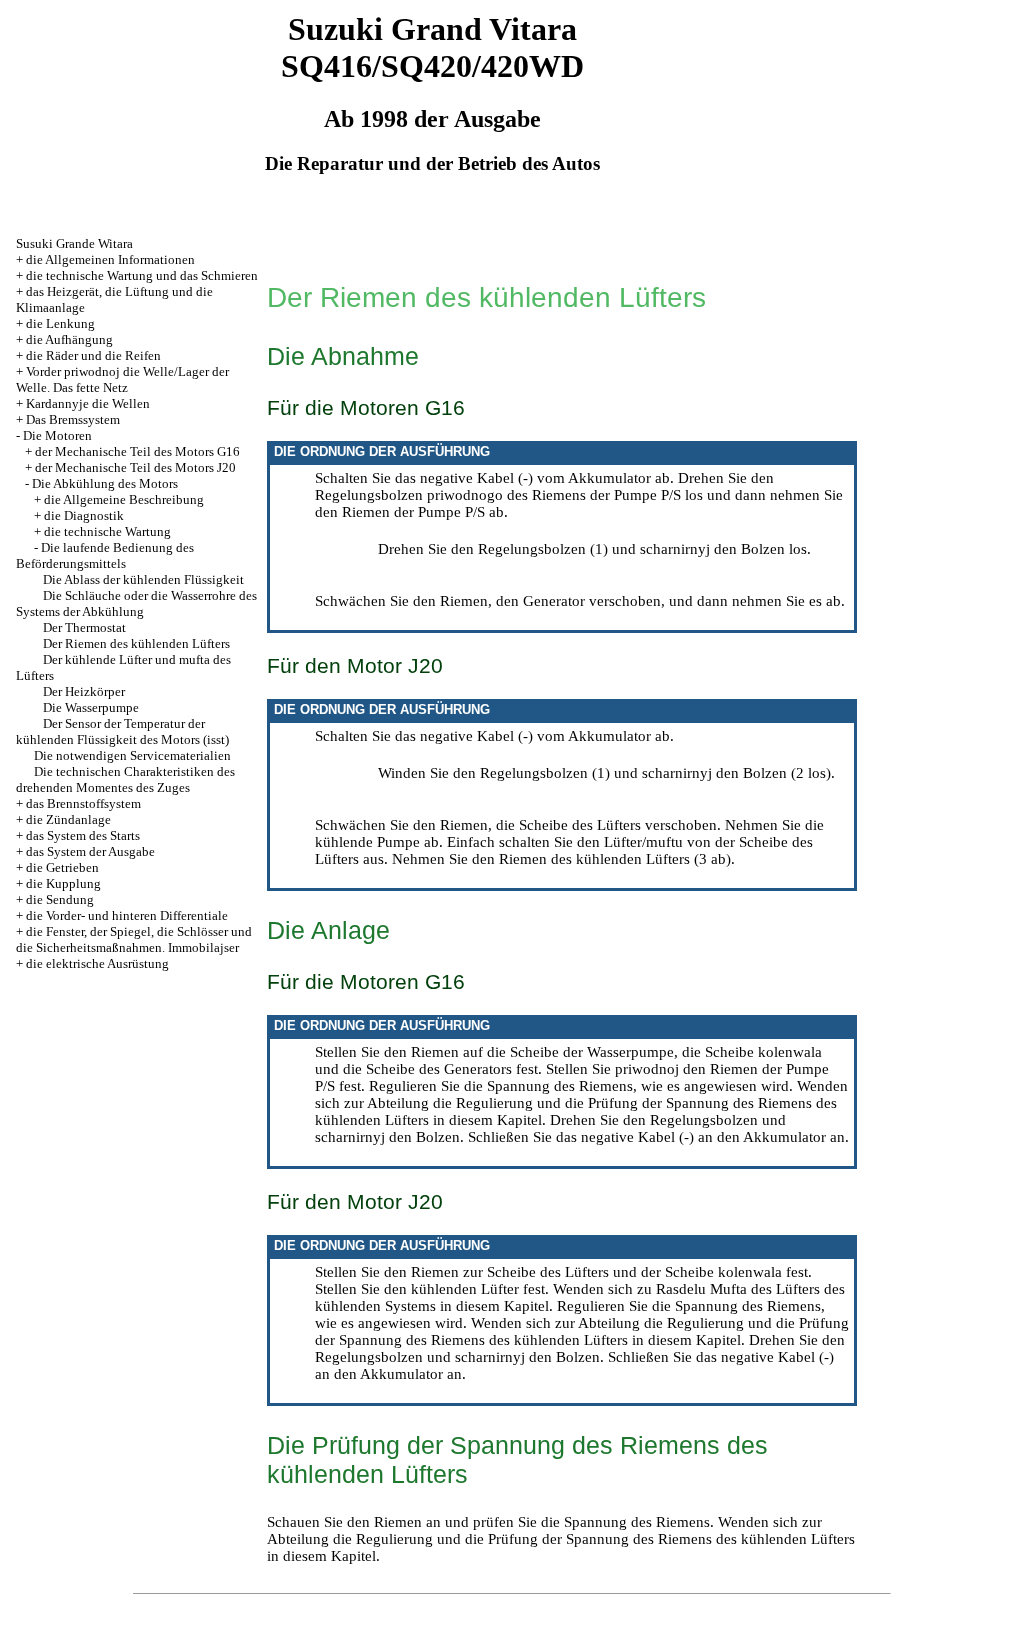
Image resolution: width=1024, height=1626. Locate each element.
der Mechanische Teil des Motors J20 (135, 467)
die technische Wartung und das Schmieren (142, 275)
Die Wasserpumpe (91, 707)
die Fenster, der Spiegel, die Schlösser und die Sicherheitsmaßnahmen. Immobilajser (134, 939)
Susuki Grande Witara (74, 243)
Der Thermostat (84, 627)
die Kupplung (63, 883)
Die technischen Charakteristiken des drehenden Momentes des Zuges (125, 779)
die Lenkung (60, 323)
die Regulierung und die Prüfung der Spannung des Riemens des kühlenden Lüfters (582, 1331)
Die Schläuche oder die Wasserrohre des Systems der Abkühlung (136, 603)
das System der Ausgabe (90, 851)
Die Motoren (57, 435)
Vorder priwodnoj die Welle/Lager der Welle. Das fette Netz (122, 379)
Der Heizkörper (84, 691)
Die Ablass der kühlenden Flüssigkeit (143, 579)
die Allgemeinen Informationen (110, 259)
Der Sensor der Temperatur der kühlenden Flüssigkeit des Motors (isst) (122, 731)
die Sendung (60, 899)
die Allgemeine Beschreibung (124, 499)
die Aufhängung (69, 339)
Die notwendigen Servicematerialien (132, 755)
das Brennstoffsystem (83, 803)
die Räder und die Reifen (93, 355)
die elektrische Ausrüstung (97, 963)
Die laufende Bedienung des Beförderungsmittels (105, 555)
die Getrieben (62, 867)
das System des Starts (83, 835)
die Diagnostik (84, 515)
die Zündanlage (68, 819)
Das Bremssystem (73, 419)
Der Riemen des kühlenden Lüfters (136, 643)
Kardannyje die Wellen (88, 403)
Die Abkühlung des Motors (105, 483)
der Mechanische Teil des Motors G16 (137, 451)
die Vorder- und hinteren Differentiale (127, 915)
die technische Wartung (107, 531)
